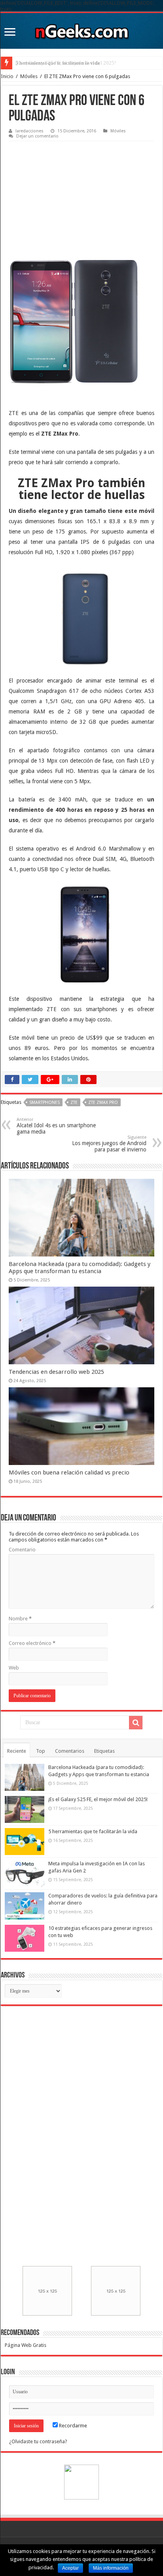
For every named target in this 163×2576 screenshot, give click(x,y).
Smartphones (45, 1102)
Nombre (20, 1619)
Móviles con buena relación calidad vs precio (69, 1473)
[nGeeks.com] (81, 29)
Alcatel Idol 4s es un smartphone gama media (56, 1126)
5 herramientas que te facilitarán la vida (58, 63)
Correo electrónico (32, 1643)
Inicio (7, 76)
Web (14, 1668)
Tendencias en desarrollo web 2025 (56, 1372)
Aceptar (70, 2568)
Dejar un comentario (37, 136)
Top (41, 1751)
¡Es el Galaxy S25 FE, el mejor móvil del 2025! (98, 1799)
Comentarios (70, 1751)
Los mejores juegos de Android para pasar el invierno (109, 1144)
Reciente (17, 1751)
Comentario (22, 1550)
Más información (111, 2568)
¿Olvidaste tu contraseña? (38, 2441)
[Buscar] (136, 1723)
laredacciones (29, 131)
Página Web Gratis (26, 2345)
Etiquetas (104, 1751)
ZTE (74, 1102)
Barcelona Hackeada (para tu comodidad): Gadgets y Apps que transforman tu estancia (80, 1268)
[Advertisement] (68, 195)
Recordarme (72, 2426)
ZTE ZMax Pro (103, 1102)
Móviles (29, 76)
